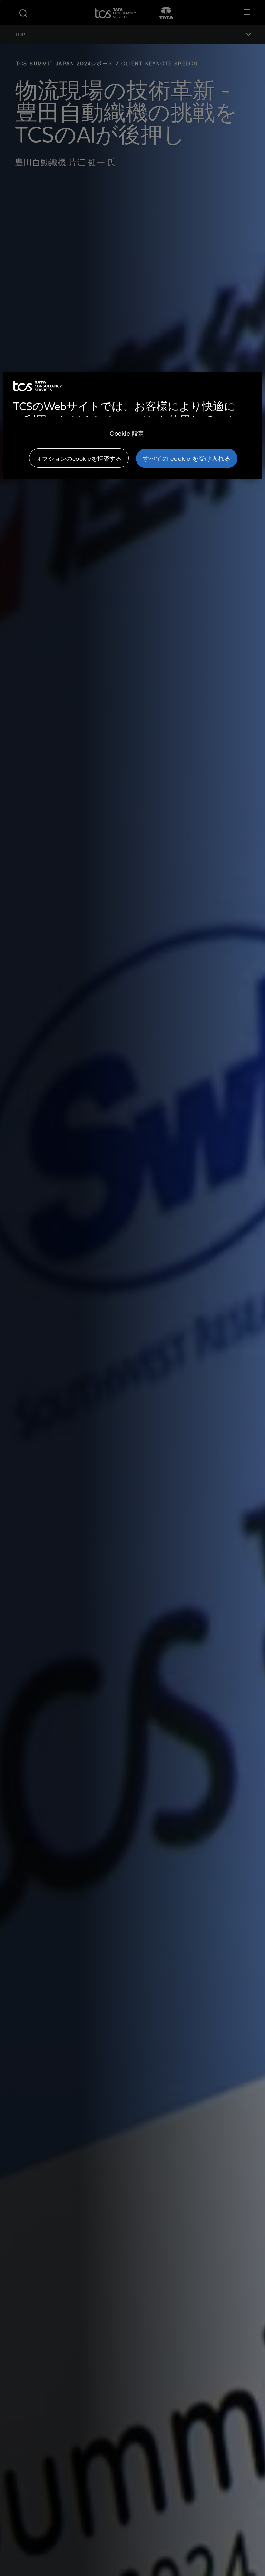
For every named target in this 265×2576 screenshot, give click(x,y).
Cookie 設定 (127, 433)
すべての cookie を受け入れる (187, 458)
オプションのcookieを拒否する (79, 458)
